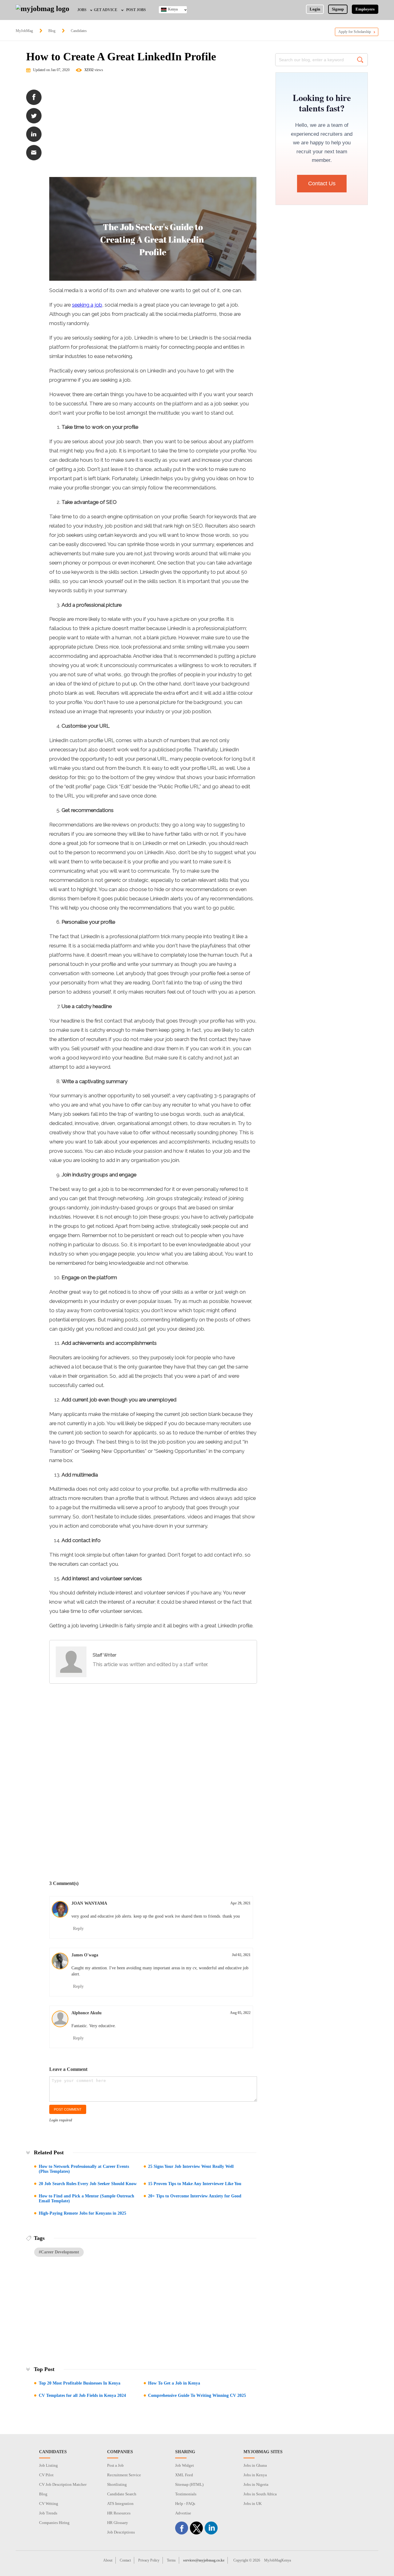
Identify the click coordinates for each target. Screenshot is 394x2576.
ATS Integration (120, 2504)
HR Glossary (118, 2523)
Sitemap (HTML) (189, 2484)
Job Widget (185, 2465)
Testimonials (186, 2494)
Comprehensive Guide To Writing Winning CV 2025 (197, 2395)
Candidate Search (122, 2494)
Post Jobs (136, 10)
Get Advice (106, 10)
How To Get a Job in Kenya (174, 2383)
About (108, 2560)
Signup (338, 9)
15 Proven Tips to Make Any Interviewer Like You (195, 2184)
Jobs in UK (253, 2504)
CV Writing (49, 2504)
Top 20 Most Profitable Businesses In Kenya (80, 2383)
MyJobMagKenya (277, 2560)
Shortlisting (117, 2484)
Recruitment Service (124, 2475)
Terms (171, 2560)
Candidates (79, 31)
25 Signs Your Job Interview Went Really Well (191, 2166)
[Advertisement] (153, 128)
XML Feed (184, 2475)
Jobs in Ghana (255, 2465)
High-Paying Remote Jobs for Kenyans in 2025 (82, 2213)
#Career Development (59, 2252)
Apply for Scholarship (355, 32)
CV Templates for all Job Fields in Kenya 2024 (82, 2395)
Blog (52, 31)
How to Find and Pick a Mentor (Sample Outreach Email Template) (86, 2198)
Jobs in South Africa (260, 2494)
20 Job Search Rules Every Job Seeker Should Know (88, 2184)
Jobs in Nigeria (256, 2484)
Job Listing (48, 2465)
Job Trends (48, 2513)
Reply (78, 1929)
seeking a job (87, 305)
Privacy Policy (149, 2560)
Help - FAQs (185, 2504)
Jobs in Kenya (255, 2475)
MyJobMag (24, 31)
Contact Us (322, 183)
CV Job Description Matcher (63, 2484)
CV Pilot (46, 2475)
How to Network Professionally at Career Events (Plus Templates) (84, 2169)
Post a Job (115, 2465)
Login (315, 9)
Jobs (82, 10)
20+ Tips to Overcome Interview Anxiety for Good (195, 2196)
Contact (125, 2560)
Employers (365, 9)
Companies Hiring (54, 2523)
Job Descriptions (121, 2532)
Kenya (173, 9)
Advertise (183, 2513)
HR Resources (119, 2513)
